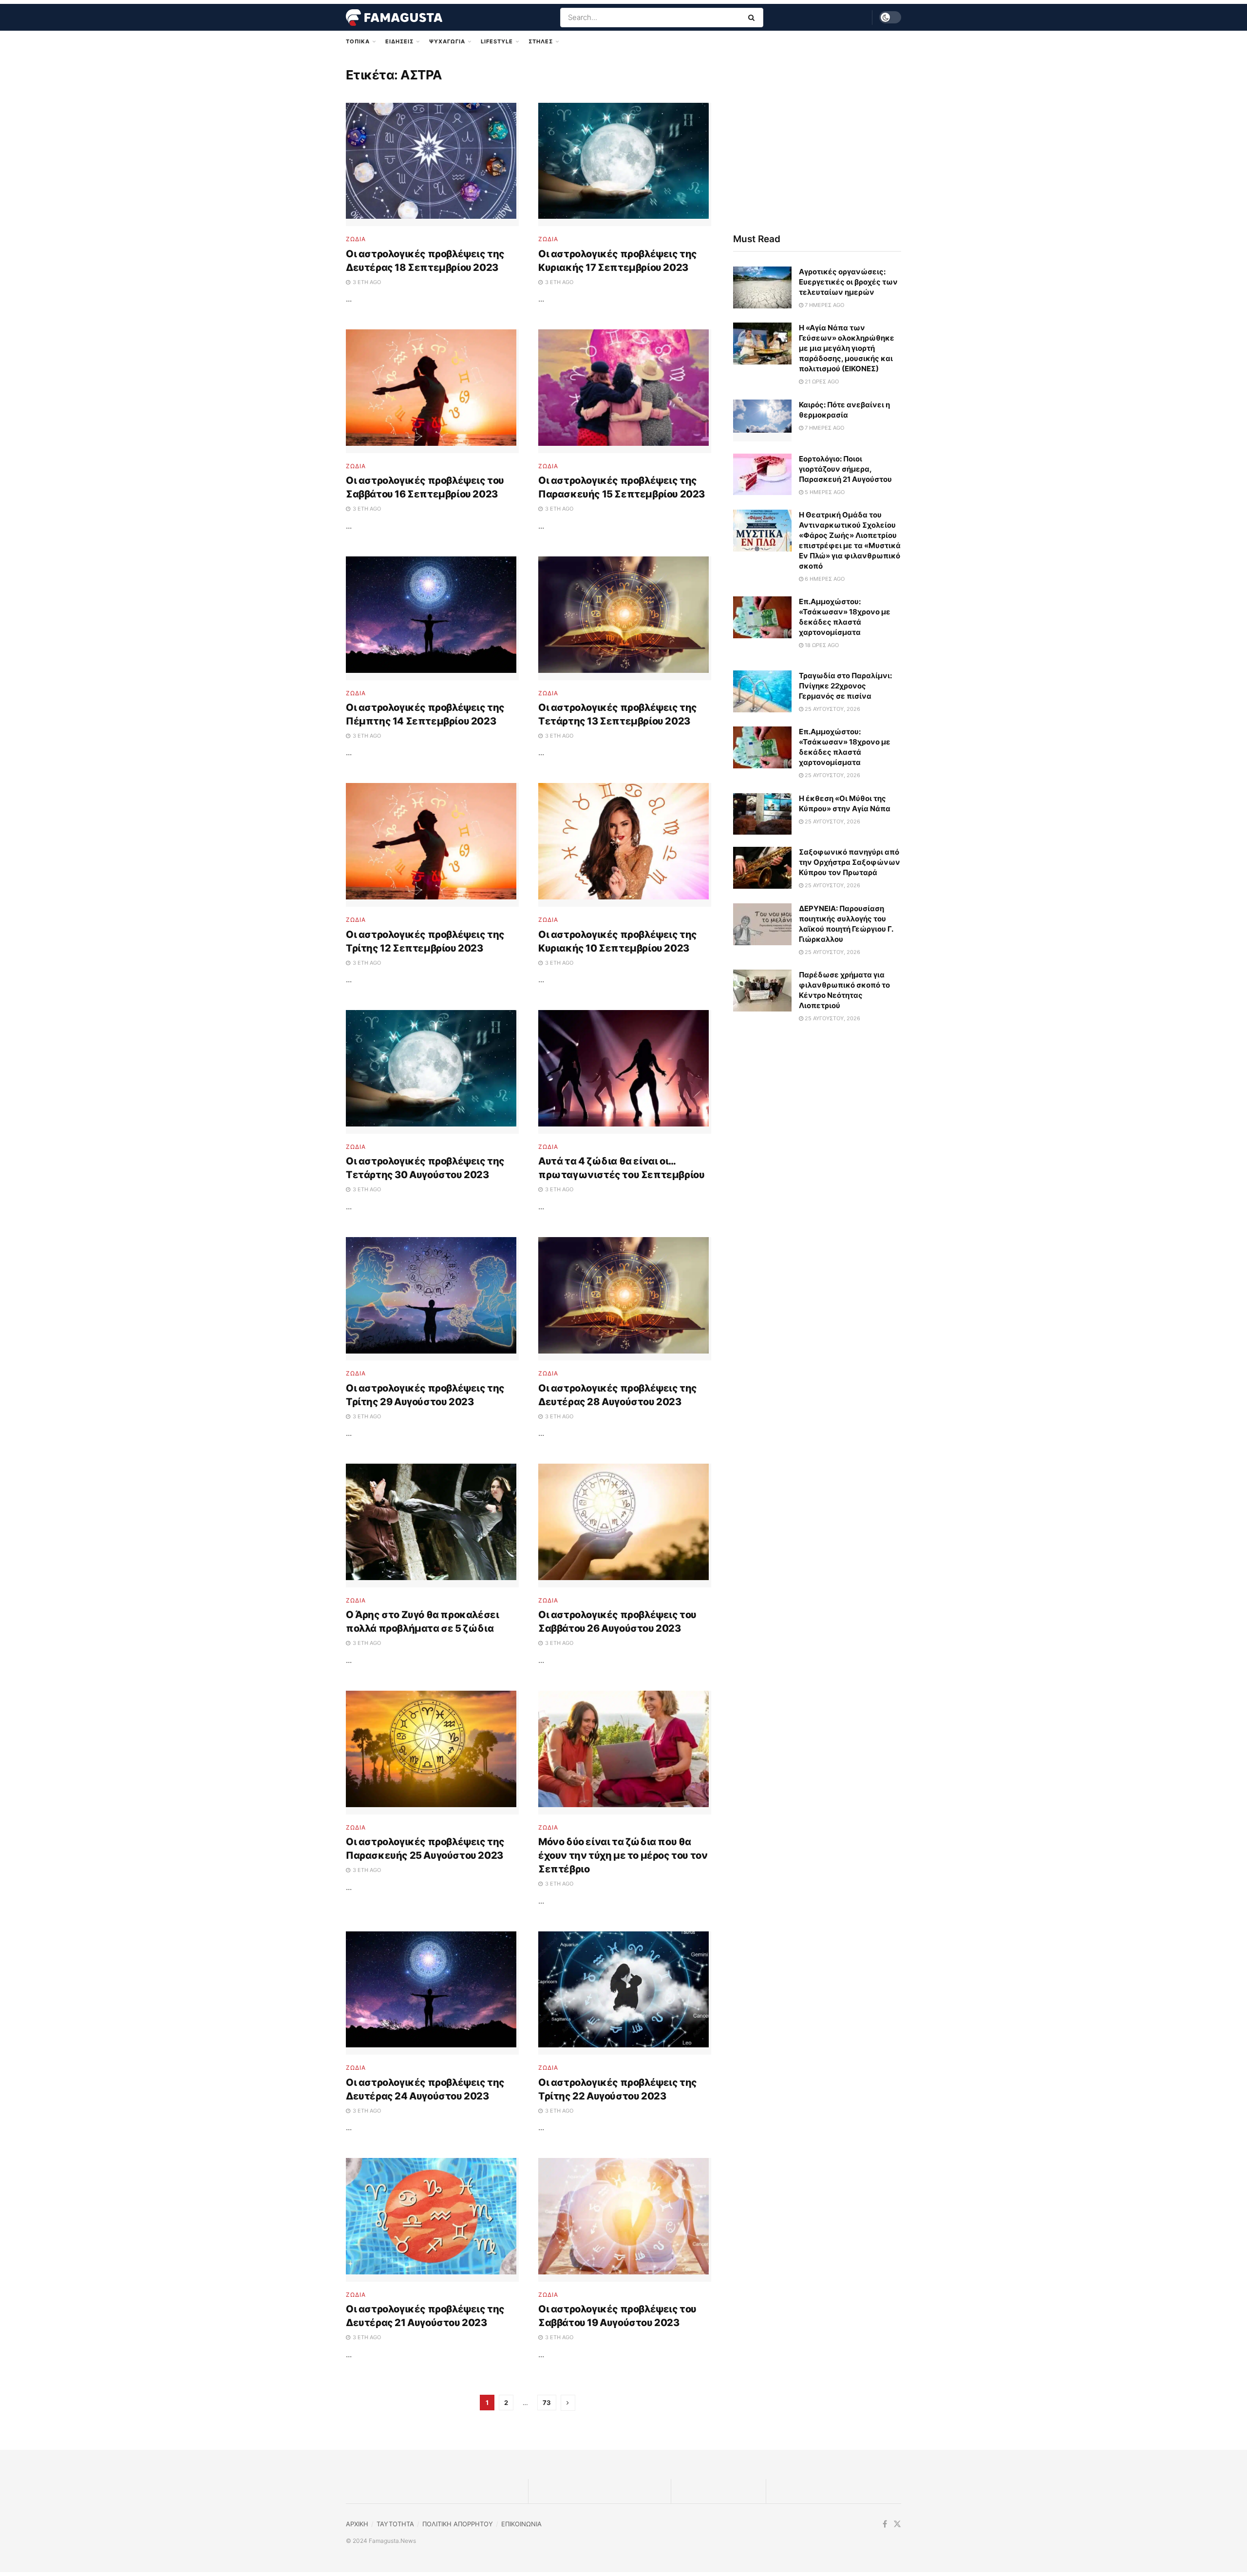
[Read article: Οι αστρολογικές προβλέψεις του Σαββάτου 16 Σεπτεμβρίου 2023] (432, 391)
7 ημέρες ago (824, 305)
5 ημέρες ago (824, 492)
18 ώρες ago (821, 645)
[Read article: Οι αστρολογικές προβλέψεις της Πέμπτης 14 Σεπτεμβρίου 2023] (432, 618)
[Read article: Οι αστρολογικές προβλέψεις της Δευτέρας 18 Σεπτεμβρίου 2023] (432, 165)
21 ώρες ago (821, 382)
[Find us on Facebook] (885, 2524)
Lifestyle (497, 41)
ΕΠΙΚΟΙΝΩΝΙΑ (521, 2524)
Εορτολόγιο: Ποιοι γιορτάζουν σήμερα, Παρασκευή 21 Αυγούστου (845, 469)
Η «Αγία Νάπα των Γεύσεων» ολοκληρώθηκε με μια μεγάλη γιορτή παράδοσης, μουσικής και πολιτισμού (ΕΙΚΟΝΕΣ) (847, 348)
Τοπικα (358, 41)
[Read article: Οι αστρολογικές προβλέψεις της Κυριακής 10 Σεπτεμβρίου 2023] (625, 845)
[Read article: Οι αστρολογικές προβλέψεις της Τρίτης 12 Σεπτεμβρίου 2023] (432, 845)
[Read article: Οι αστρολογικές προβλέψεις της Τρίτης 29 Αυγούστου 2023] (432, 1299)
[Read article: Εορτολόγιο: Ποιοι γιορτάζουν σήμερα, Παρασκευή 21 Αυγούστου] (762, 475)
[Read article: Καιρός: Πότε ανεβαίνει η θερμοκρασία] (762, 420)
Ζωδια (356, 239)
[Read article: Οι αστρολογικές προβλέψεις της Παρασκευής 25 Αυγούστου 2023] (432, 1753)
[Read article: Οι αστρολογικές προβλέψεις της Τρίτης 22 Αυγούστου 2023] (625, 1993)
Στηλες (541, 41)
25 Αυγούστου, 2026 (832, 709)
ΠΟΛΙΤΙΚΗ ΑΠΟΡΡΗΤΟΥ (458, 2524)
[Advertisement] (817, 140)
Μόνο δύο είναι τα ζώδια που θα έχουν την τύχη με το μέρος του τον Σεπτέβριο (623, 1855)
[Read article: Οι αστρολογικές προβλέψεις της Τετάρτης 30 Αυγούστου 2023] (432, 1072)
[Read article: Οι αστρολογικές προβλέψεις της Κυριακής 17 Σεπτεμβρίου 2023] (625, 165)
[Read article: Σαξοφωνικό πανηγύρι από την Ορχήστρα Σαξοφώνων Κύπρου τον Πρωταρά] (762, 868)
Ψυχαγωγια (447, 41)
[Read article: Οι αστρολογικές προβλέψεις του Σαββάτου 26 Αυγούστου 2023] (625, 1526)
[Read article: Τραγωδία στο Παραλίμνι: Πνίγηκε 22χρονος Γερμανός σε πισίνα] (762, 691)
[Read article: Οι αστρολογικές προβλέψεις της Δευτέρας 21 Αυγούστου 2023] (432, 2220)
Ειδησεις (399, 41)
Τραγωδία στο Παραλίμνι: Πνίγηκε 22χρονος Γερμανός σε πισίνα (845, 686)
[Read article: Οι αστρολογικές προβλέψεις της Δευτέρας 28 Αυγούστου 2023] (625, 1299)
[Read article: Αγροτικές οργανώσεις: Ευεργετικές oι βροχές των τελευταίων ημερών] (762, 287)
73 (547, 2403)
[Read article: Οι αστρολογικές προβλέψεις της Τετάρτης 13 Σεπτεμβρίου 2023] (625, 618)
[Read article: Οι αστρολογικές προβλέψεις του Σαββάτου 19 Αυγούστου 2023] (625, 2220)
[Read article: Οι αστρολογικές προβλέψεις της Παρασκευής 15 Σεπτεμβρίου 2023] (625, 391)
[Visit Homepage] (394, 18)
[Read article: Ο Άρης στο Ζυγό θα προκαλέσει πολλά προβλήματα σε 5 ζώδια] (432, 1526)
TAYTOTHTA (395, 2524)
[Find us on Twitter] (897, 2524)
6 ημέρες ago (824, 579)
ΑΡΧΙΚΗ (357, 2524)
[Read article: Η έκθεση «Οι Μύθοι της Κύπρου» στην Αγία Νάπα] (762, 814)
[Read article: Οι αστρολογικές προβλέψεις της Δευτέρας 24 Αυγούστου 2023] (432, 1993)
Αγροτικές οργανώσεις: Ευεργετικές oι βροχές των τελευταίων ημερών (848, 282)
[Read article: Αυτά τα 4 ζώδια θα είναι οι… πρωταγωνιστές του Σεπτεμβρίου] (625, 1072)
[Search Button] (753, 18)
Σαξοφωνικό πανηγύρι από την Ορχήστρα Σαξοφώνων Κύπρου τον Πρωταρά (850, 862)
